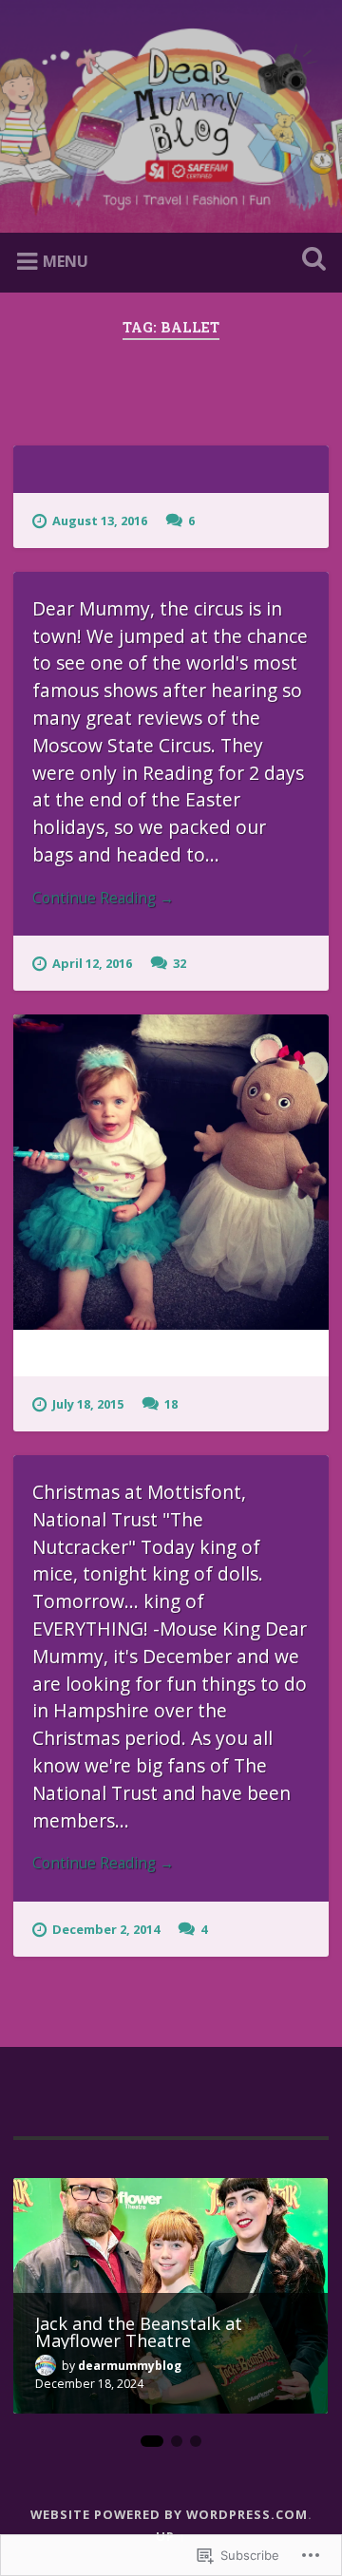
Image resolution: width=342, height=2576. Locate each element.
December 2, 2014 (106, 1929)
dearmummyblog (130, 2366)
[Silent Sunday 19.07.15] (171, 1172)
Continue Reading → (103, 898)
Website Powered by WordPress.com (169, 2514)
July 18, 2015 (88, 1404)
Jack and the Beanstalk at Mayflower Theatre (139, 2332)
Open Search (310, 261)
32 (180, 963)
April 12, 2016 (92, 963)
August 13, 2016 (100, 521)
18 (171, 1404)
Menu (66, 261)
